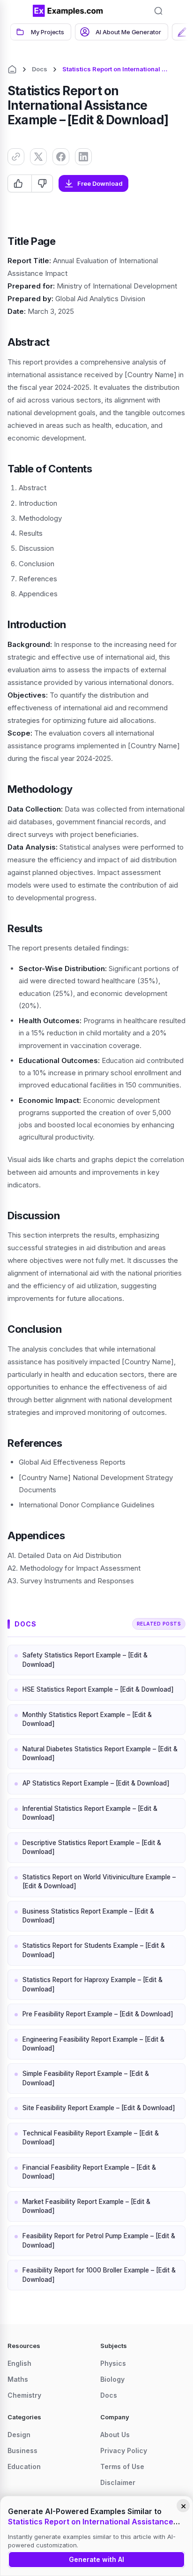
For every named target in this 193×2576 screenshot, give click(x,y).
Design (19, 2435)
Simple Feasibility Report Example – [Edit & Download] (86, 2078)
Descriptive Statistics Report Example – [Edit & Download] (92, 1847)
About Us (115, 2435)
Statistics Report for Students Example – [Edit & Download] (94, 1950)
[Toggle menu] (19, 11)
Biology (112, 2379)
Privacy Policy (124, 2451)
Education (24, 2466)
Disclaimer (118, 2482)
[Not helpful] (42, 183)
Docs (40, 69)
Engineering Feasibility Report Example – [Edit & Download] (93, 2044)
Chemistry (24, 2395)
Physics (113, 2363)
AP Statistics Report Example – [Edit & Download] (96, 1783)
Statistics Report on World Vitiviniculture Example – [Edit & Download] (99, 1882)
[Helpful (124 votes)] (20, 183)
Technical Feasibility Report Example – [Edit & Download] (91, 2138)
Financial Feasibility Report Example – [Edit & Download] (89, 2172)
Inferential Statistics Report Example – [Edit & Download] (90, 1813)
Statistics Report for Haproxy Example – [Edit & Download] (93, 1984)
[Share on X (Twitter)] (38, 157)
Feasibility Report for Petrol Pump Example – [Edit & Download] (99, 2241)
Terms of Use (122, 2466)
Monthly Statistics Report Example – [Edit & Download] (87, 1719)
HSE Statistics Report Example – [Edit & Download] (98, 1689)
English (19, 2363)
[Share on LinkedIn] (83, 157)
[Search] (158, 11)
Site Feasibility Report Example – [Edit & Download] (99, 2108)
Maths (18, 2379)
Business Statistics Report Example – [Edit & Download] (88, 1916)
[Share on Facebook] (61, 157)
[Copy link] (16, 157)
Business (22, 2451)
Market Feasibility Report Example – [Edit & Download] (86, 2206)
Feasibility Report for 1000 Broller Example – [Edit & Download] (99, 2275)
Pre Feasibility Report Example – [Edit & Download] (98, 2014)
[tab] (41, 32)
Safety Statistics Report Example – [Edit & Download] (85, 1660)
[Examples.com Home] (68, 11)
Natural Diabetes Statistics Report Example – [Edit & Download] (100, 1754)
